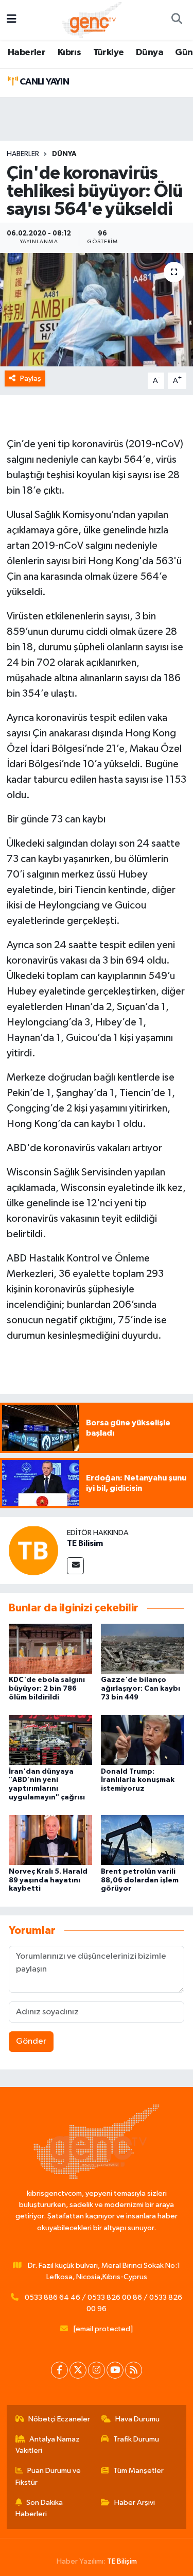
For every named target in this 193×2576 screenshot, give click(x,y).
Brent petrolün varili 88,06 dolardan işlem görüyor (140, 1880)
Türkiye (109, 53)
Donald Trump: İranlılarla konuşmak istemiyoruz (138, 1780)
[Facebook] (59, 2370)
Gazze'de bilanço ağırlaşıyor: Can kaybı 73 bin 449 (141, 1689)
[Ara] (177, 20)
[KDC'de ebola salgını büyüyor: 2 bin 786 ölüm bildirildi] (50, 1648)
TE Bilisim (85, 1543)
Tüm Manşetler (138, 2471)
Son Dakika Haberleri (39, 2508)
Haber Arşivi (135, 2503)
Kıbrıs (69, 53)
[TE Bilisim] (33, 1550)
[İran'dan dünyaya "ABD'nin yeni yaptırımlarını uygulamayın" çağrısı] (50, 1740)
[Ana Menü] (12, 20)
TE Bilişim (122, 2561)
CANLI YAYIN (43, 82)
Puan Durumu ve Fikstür (48, 2476)
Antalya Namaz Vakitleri (48, 2445)
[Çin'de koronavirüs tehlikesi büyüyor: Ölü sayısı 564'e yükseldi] (97, 310)
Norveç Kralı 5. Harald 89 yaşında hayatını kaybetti (48, 1880)
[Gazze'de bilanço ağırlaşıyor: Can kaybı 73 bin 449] (143, 1648)
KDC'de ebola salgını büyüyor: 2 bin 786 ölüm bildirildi (47, 1689)
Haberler (27, 53)
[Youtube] (115, 2370)
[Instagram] (97, 2370)
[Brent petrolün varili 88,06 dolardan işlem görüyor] (143, 1840)
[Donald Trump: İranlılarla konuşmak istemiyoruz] (143, 1740)
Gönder (31, 2041)
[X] (78, 2370)
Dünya (150, 53)
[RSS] (134, 2370)
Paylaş (31, 378)
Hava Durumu (137, 2419)
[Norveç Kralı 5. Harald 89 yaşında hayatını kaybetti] (50, 1840)
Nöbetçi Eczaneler (59, 2419)
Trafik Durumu (136, 2439)
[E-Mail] (75, 1566)
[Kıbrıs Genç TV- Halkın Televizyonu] (92, 19)
